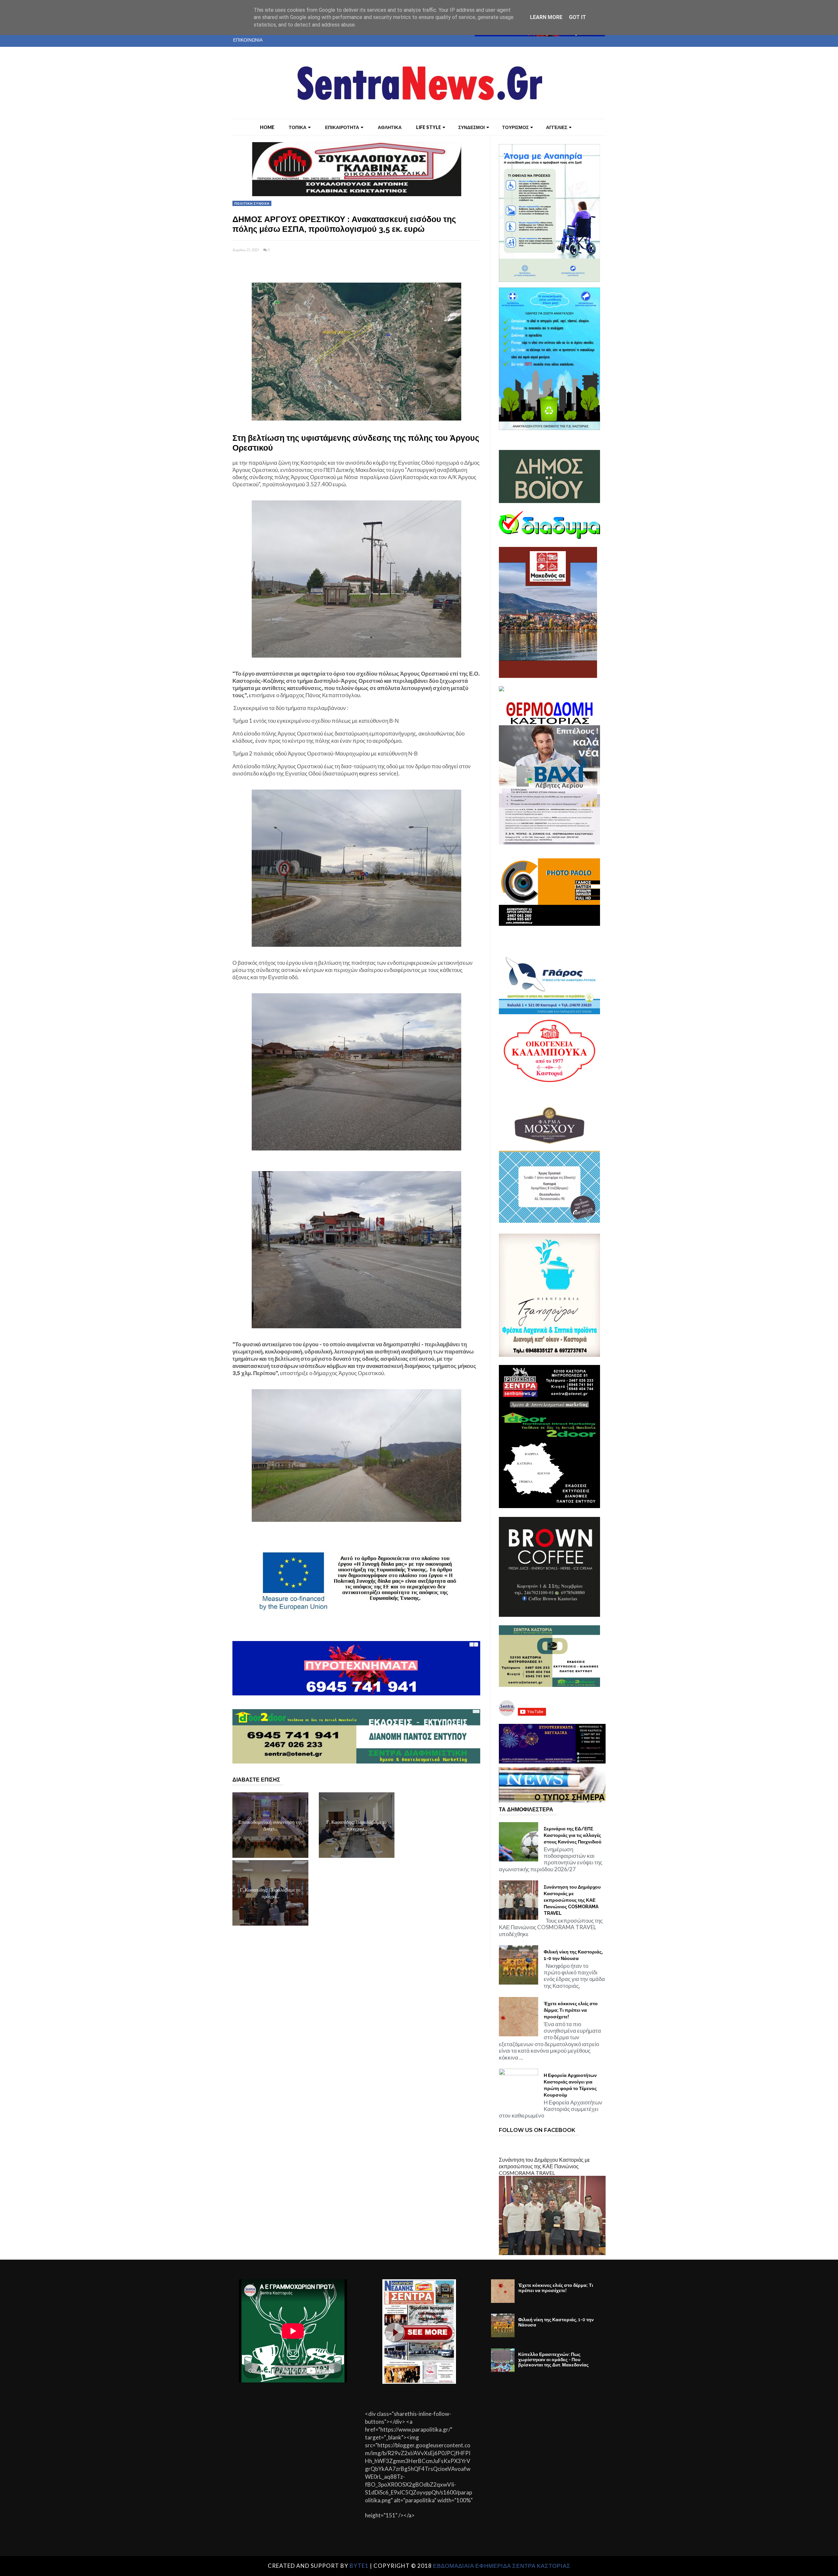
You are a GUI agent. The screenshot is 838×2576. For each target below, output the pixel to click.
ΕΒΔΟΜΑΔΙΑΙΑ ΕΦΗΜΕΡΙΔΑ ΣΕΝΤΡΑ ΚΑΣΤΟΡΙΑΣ (502, 2566)
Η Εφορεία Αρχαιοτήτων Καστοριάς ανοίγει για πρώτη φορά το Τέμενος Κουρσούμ (570, 2085)
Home (267, 127)
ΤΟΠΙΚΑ (298, 127)
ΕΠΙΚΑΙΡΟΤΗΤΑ (342, 127)
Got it (577, 17)
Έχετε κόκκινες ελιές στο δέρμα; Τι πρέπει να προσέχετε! (571, 2010)
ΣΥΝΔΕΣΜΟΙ (472, 127)
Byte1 (359, 2566)
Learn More (546, 17)
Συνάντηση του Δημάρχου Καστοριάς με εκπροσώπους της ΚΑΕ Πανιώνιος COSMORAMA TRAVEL (572, 1900)
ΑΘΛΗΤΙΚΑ (390, 127)
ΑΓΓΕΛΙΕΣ (557, 127)
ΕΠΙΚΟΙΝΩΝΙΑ (248, 40)
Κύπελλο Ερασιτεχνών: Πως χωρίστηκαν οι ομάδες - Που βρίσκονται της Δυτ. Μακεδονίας (553, 2360)
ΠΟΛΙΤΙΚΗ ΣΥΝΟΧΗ (252, 203)
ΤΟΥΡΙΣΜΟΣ (515, 127)
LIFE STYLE (428, 127)
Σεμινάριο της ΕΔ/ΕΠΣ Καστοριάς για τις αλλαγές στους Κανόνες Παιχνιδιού (573, 1835)
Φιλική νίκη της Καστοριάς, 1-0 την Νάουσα (573, 1955)
